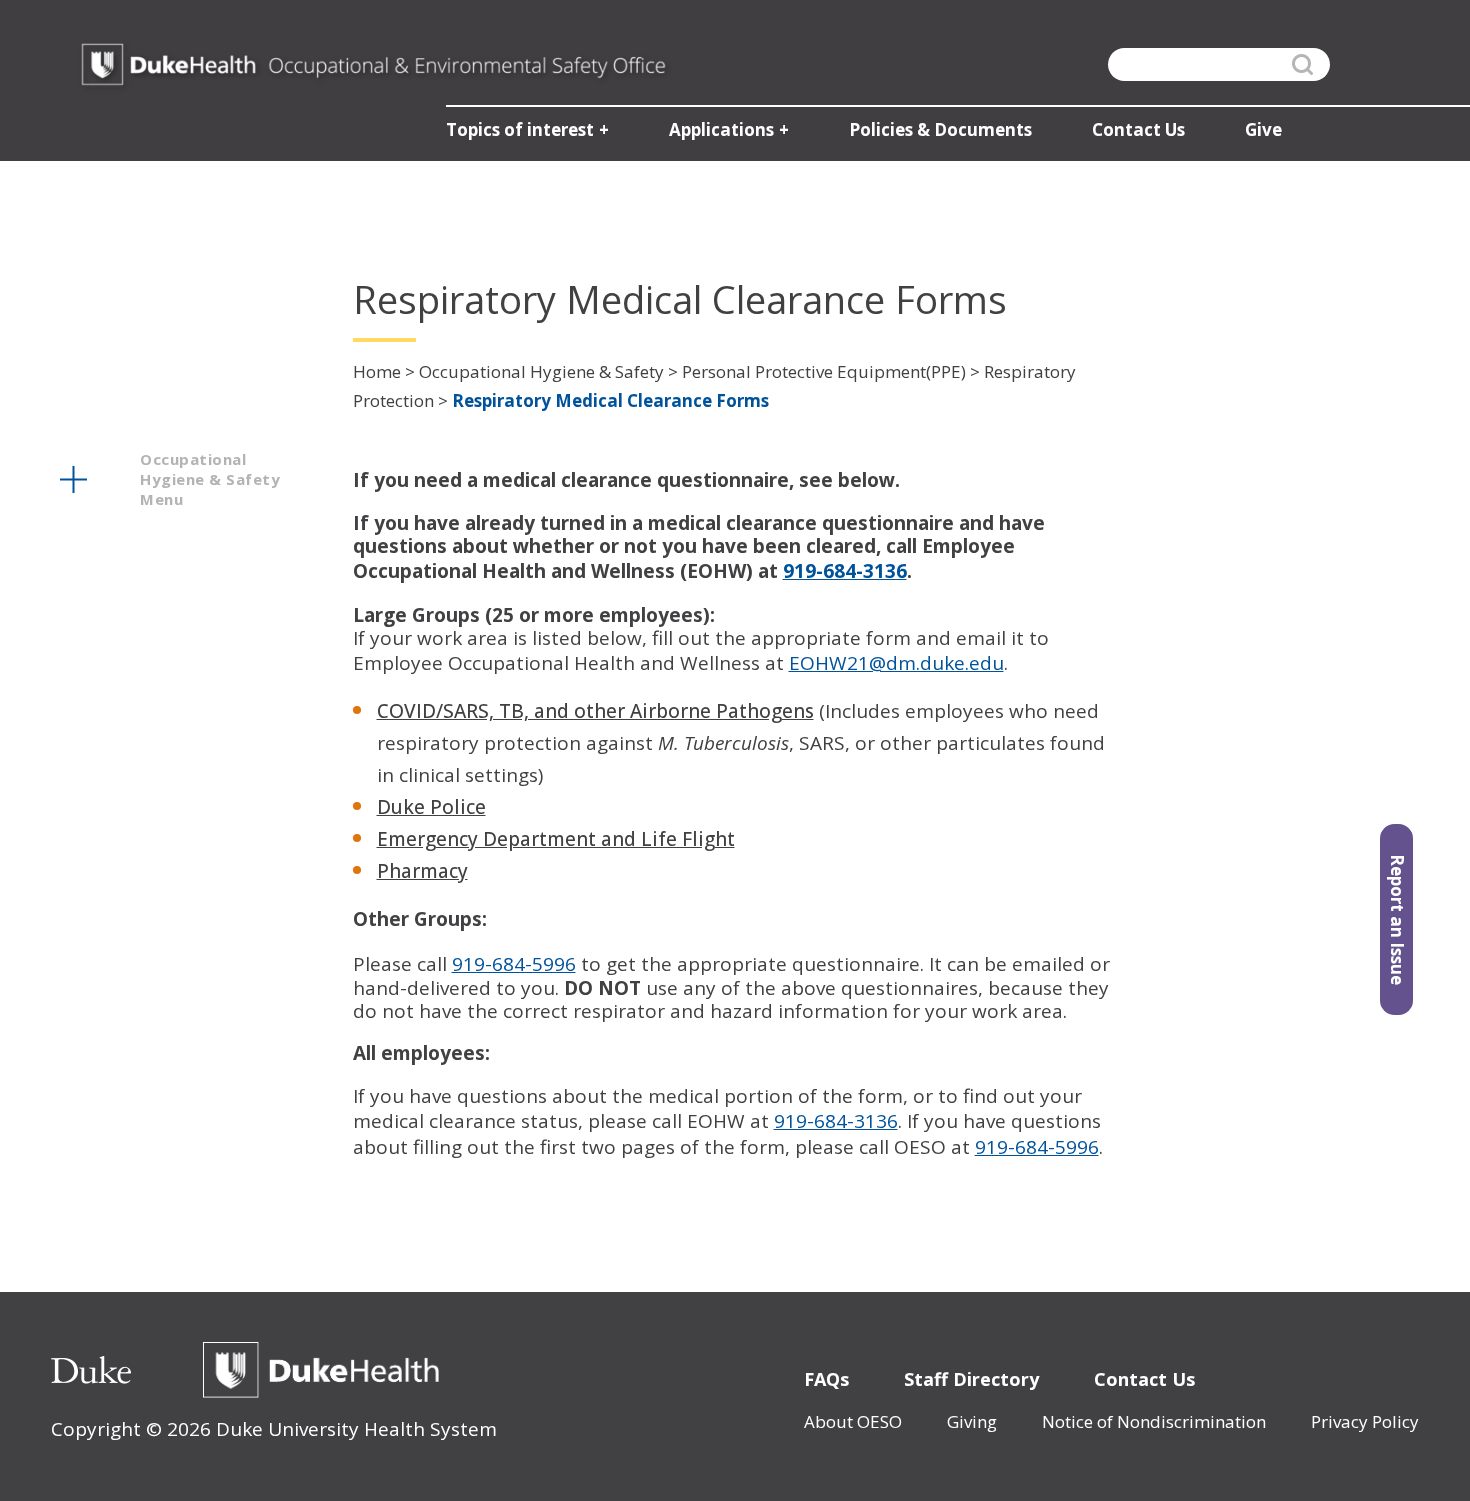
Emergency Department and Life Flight (556, 839)
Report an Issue (1397, 919)
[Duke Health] (321, 1370)
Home (377, 371)
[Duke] (91, 1370)
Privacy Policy (1365, 1421)
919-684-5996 (514, 964)
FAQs (826, 1379)
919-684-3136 (836, 1121)
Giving (972, 1421)
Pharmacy (422, 871)
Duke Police (431, 807)
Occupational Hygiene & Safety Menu (210, 479)
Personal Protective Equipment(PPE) (824, 371)
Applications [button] (721, 129)
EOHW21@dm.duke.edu (896, 663)
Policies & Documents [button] (940, 129)
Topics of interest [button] (520, 129)
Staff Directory (971, 1379)
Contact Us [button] (1138, 129)
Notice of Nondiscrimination (1154, 1421)
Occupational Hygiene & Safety (541, 371)
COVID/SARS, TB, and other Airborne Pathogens (595, 711)
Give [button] (1263, 129)
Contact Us (1144, 1379)
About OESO (853, 1421)
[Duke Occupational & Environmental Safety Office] (373, 64)
